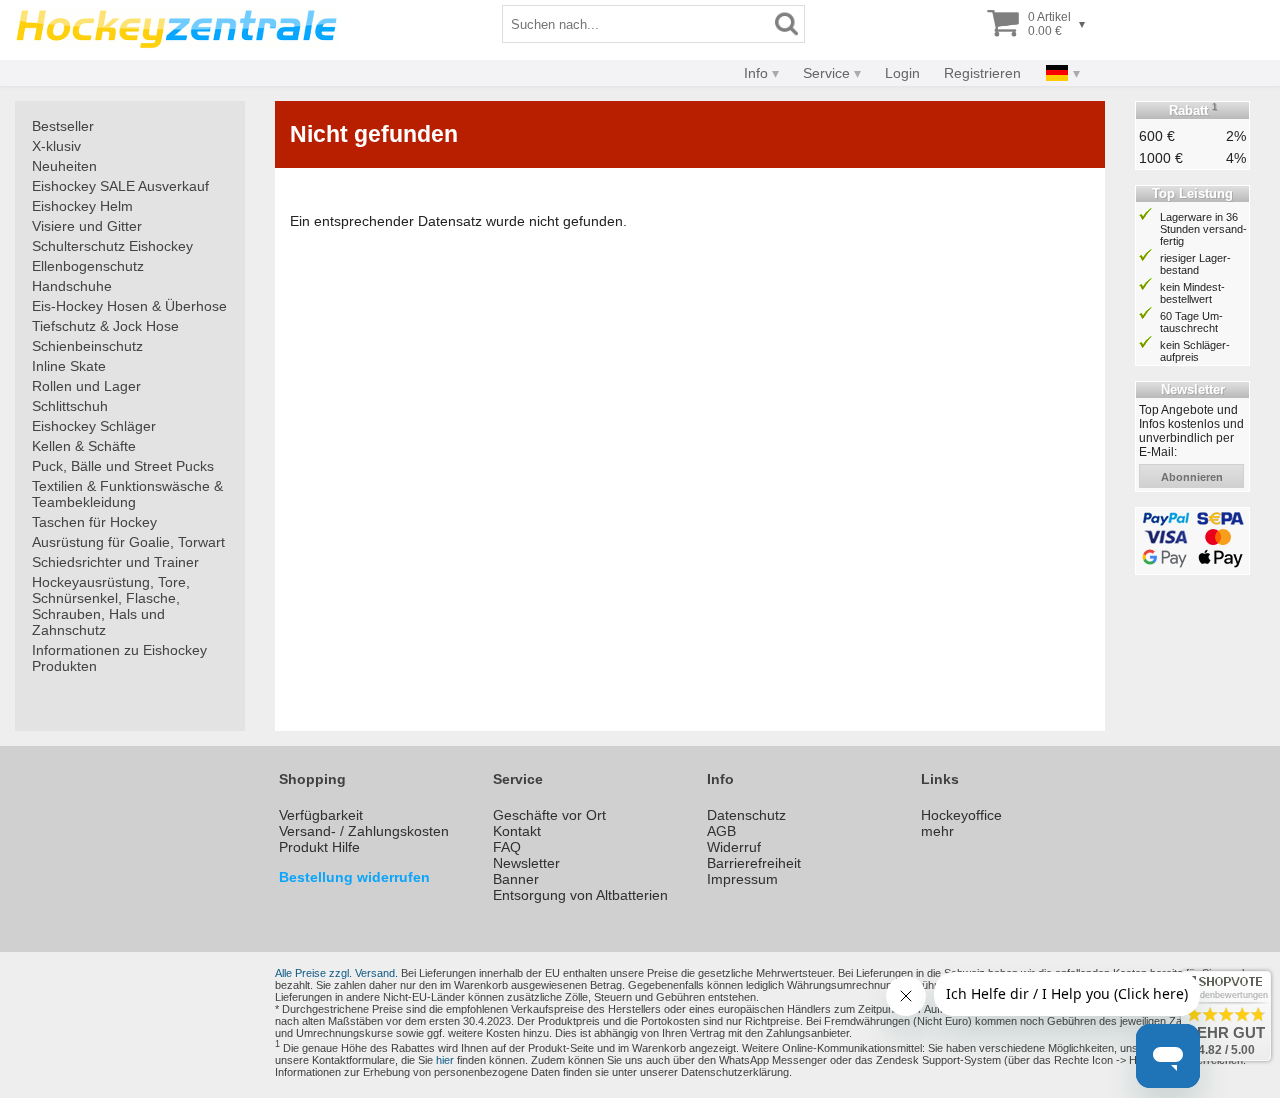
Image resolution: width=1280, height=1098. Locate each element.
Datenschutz (746, 815)
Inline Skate (69, 366)
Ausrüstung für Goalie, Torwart (128, 542)
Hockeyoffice (961, 815)
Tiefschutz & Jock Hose (105, 326)
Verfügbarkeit (321, 815)
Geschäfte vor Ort (549, 815)
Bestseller (63, 126)
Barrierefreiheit (754, 863)
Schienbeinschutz (87, 346)
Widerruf (734, 847)
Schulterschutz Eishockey (112, 246)
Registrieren (982, 73)
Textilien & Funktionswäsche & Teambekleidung (127, 494)
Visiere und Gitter (87, 226)
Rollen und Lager (86, 386)
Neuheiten (64, 166)
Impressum (742, 879)
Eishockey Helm (82, 206)
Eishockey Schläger (94, 426)
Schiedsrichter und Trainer (115, 562)
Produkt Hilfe (319, 847)
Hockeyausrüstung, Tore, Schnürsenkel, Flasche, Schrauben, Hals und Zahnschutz (111, 606)
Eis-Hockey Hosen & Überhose (129, 306)
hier (445, 1060)
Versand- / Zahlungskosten (364, 831)
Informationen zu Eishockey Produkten (119, 658)
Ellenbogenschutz (88, 266)
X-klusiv (56, 146)
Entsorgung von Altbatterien (580, 895)
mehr (937, 831)
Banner (516, 879)
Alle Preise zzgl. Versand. (336, 973)
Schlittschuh (70, 406)
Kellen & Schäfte (84, 446)
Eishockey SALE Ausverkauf (120, 186)
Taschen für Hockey (94, 522)
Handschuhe (72, 286)
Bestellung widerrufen (354, 877)
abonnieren (1192, 477)
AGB (721, 831)
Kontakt (517, 831)
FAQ (507, 847)
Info (756, 73)
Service (826, 73)
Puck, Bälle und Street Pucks (123, 466)
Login (902, 73)
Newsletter (526, 863)
